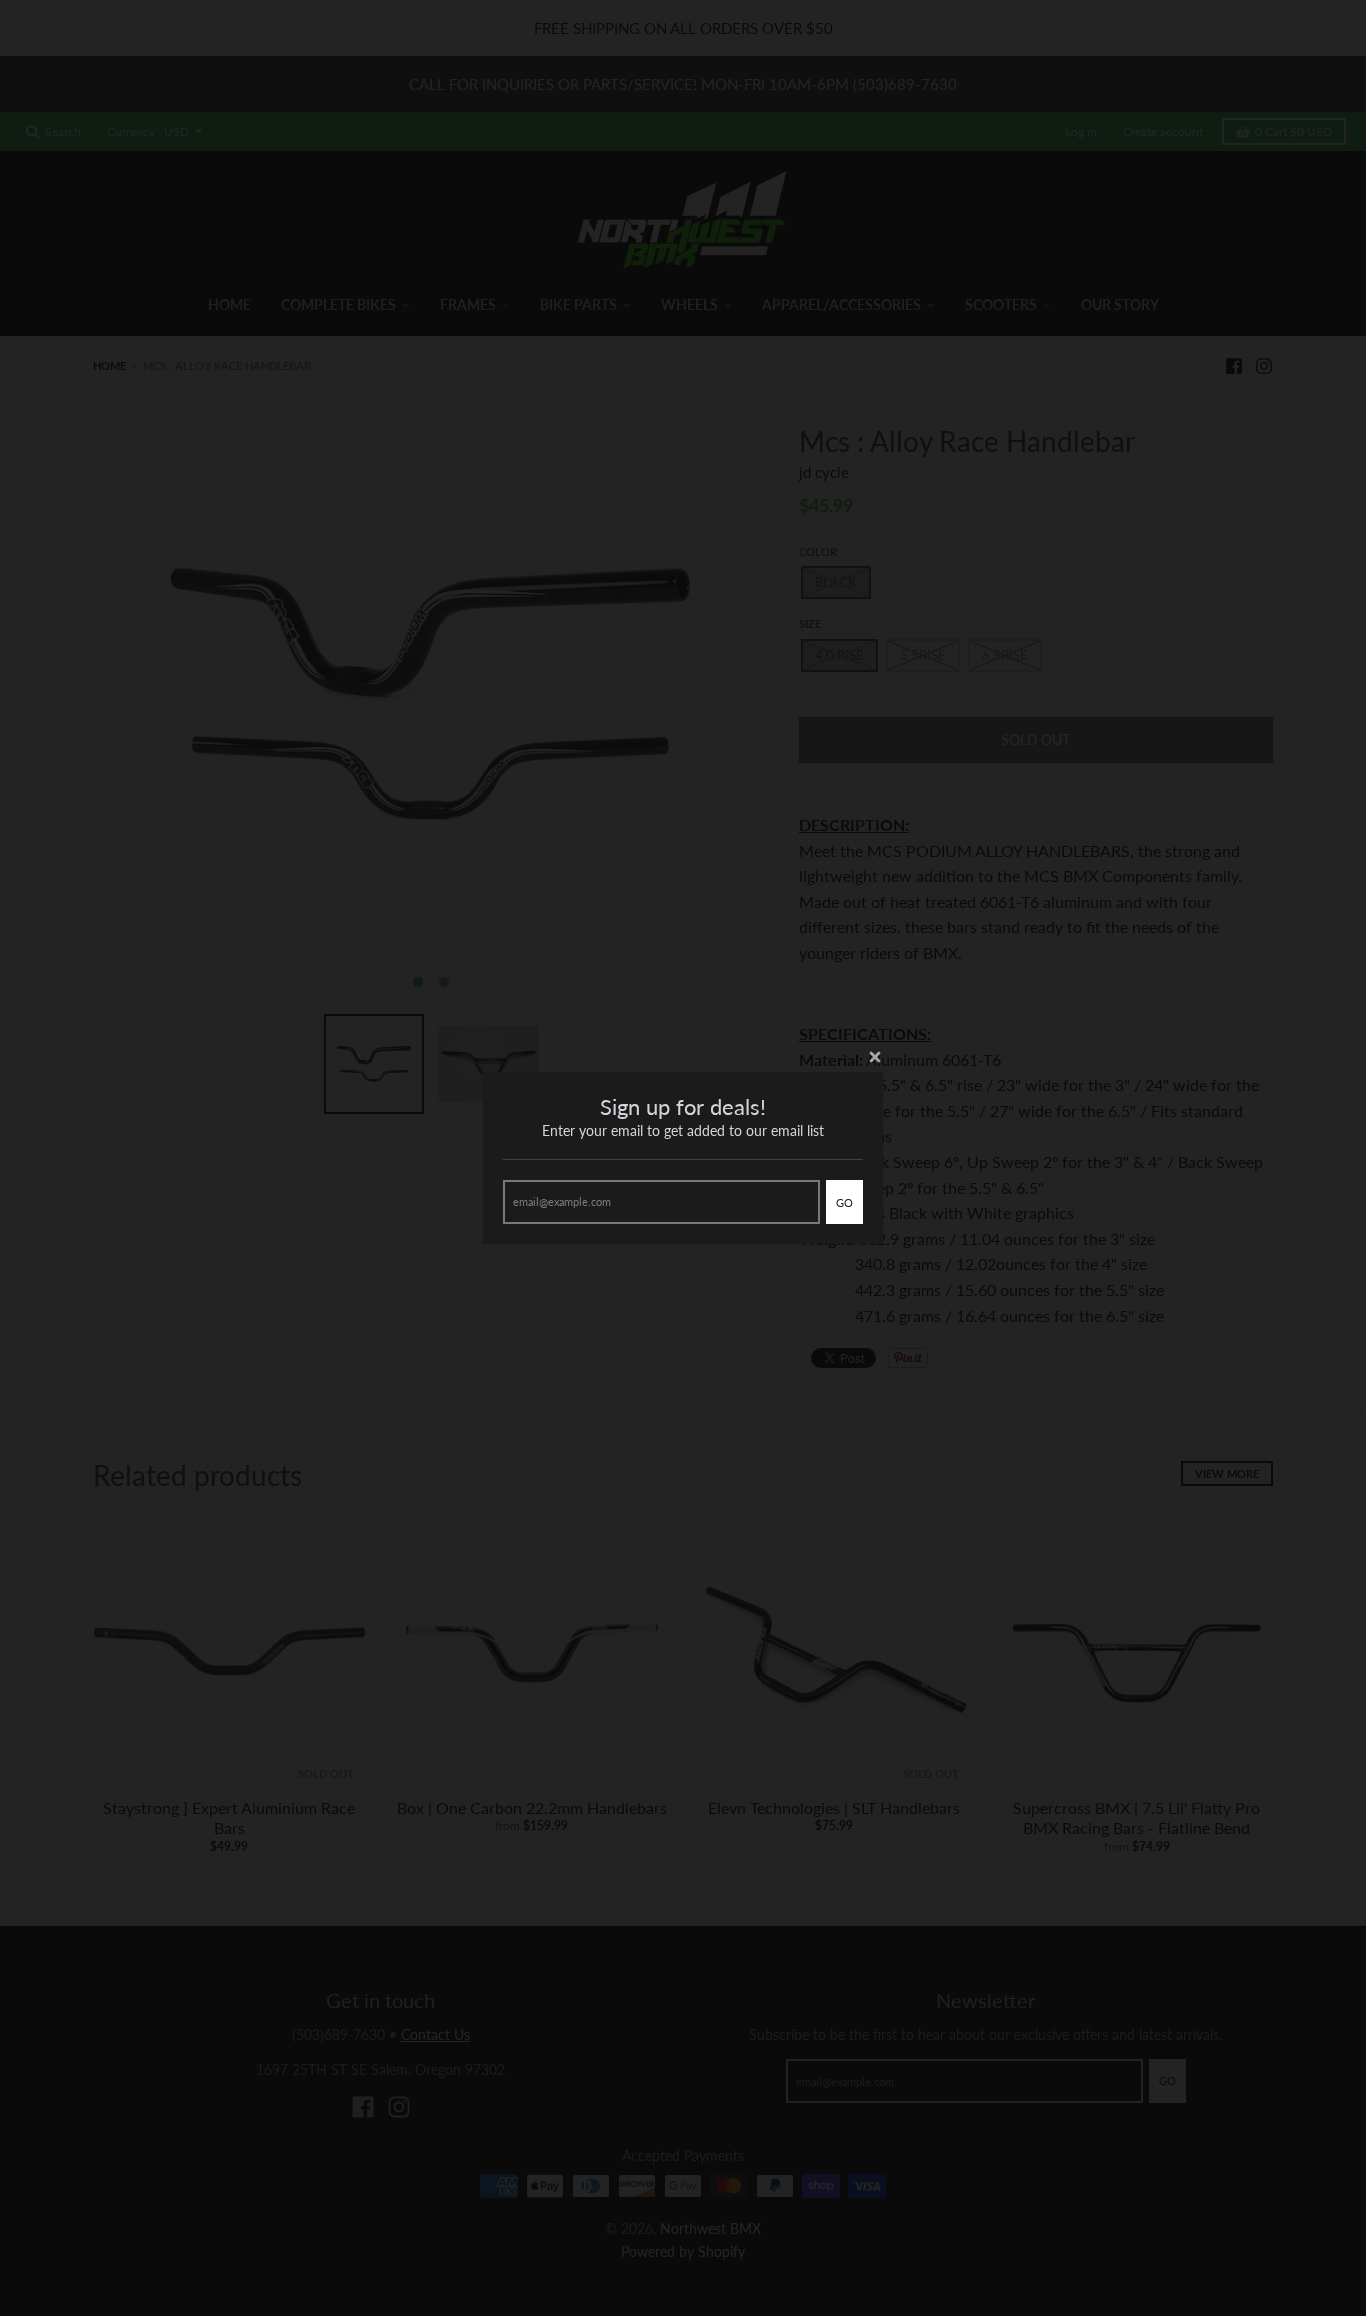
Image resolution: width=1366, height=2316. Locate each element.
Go (844, 1202)
